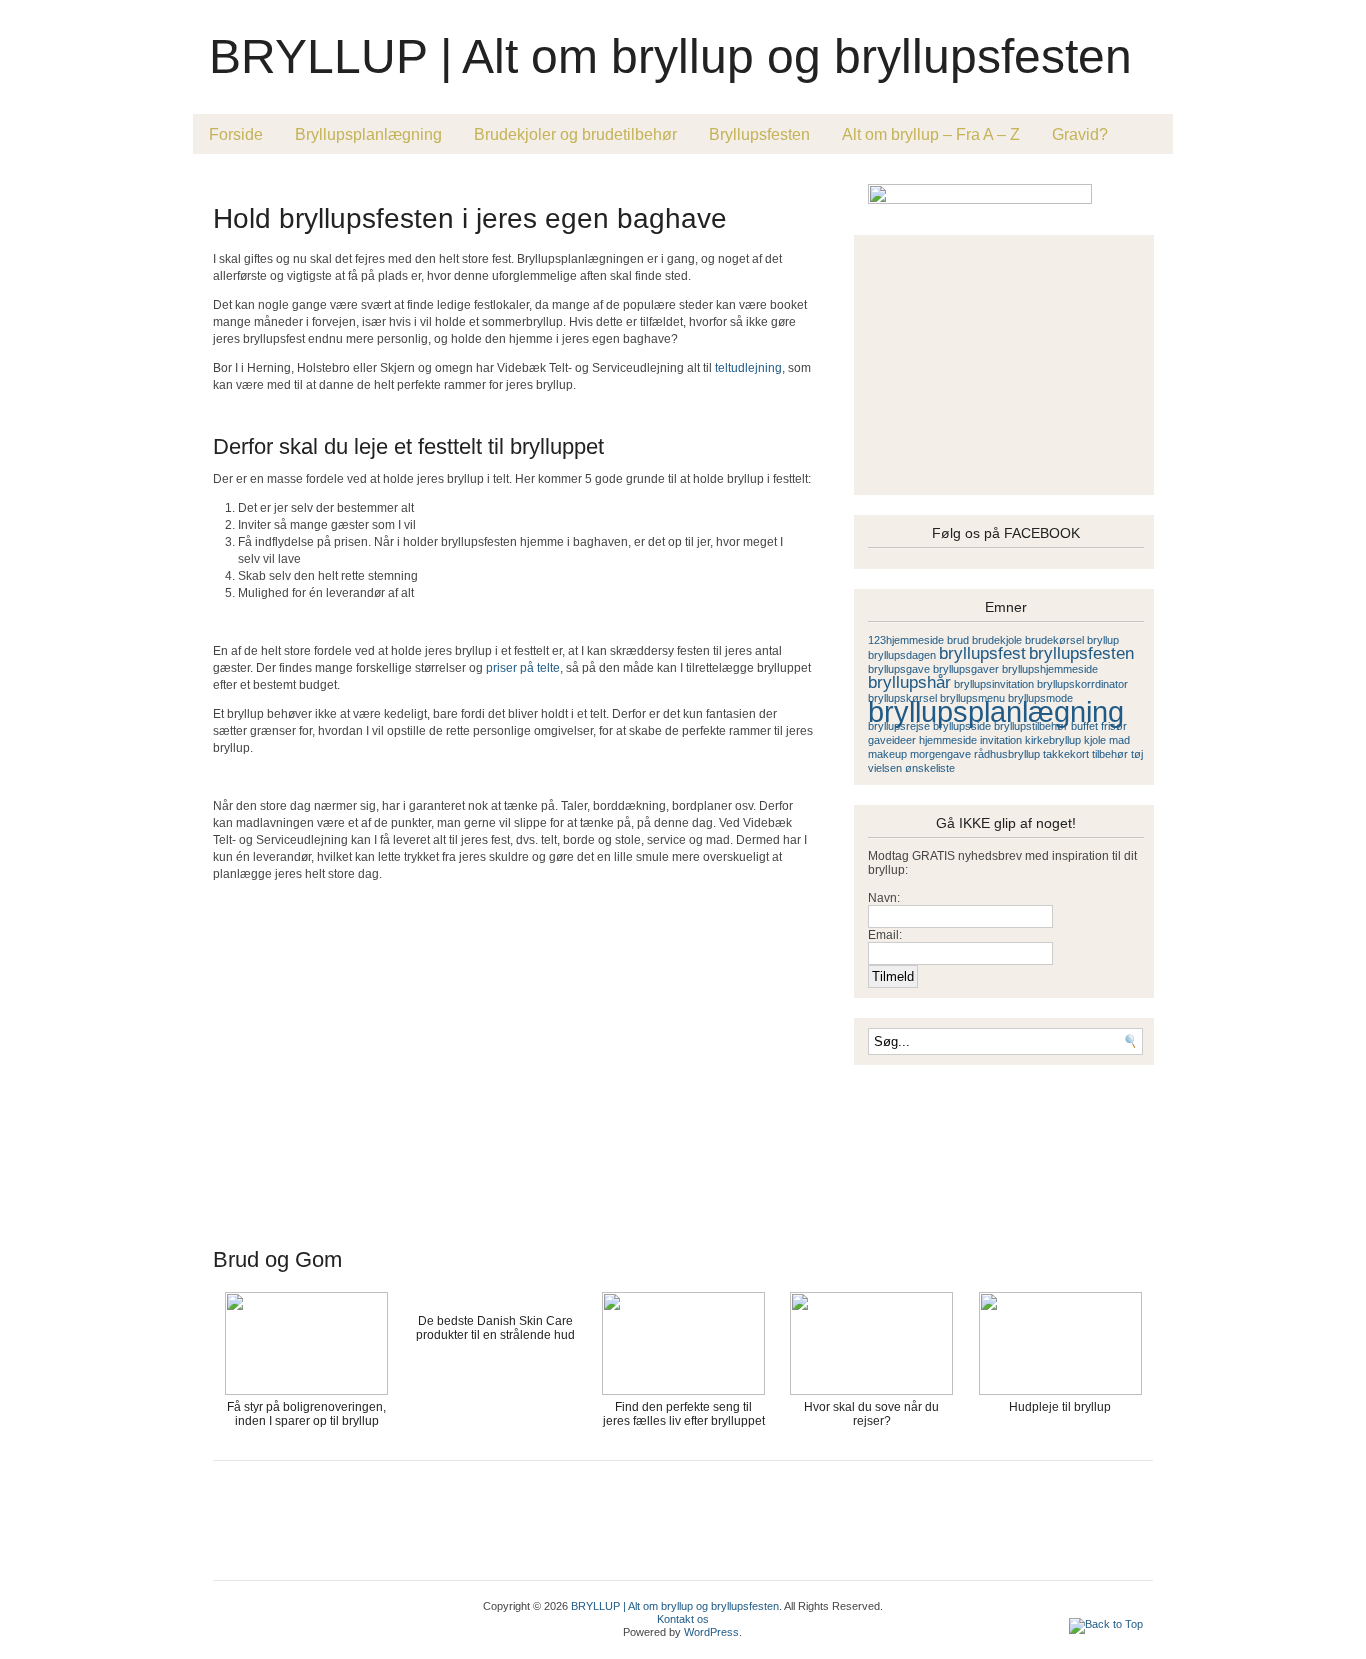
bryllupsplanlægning (996, 711)
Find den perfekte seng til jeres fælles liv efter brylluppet (684, 1414)
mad (1119, 740)
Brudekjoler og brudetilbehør (575, 134)
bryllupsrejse (899, 726)
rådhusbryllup (1007, 754)
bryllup (1103, 640)
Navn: (884, 898)
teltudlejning (748, 368)
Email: (885, 935)
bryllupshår (909, 682)
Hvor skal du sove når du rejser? (871, 1414)
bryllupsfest (982, 653)
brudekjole (997, 640)
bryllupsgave (899, 669)
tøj (1137, 754)
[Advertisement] (447, 181)
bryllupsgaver (966, 669)
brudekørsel (1054, 640)
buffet (1084, 726)
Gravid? (1080, 134)
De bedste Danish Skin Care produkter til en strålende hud (495, 1328)
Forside (236, 134)
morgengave (940, 754)
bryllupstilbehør (1031, 726)
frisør (1114, 726)
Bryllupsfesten (759, 134)
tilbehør (1110, 754)
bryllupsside (962, 726)
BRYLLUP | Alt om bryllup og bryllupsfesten (670, 56)
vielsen (885, 768)
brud (958, 640)
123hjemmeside (906, 640)
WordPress (711, 1632)
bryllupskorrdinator (1082, 684)
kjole (1095, 740)
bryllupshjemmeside (1050, 669)
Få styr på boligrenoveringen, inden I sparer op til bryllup (306, 1414)
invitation (1001, 740)
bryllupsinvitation (994, 684)
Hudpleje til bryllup (1060, 1407)
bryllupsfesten (1081, 653)
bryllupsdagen (902, 655)
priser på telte (523, 668)
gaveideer (892, 740)
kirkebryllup (1053, 740)
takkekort (1066, 754)
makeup (887, 754)
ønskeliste (930, 768)
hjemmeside (948, 740)
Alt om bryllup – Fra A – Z (931, 134)
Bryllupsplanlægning (368, 134)
